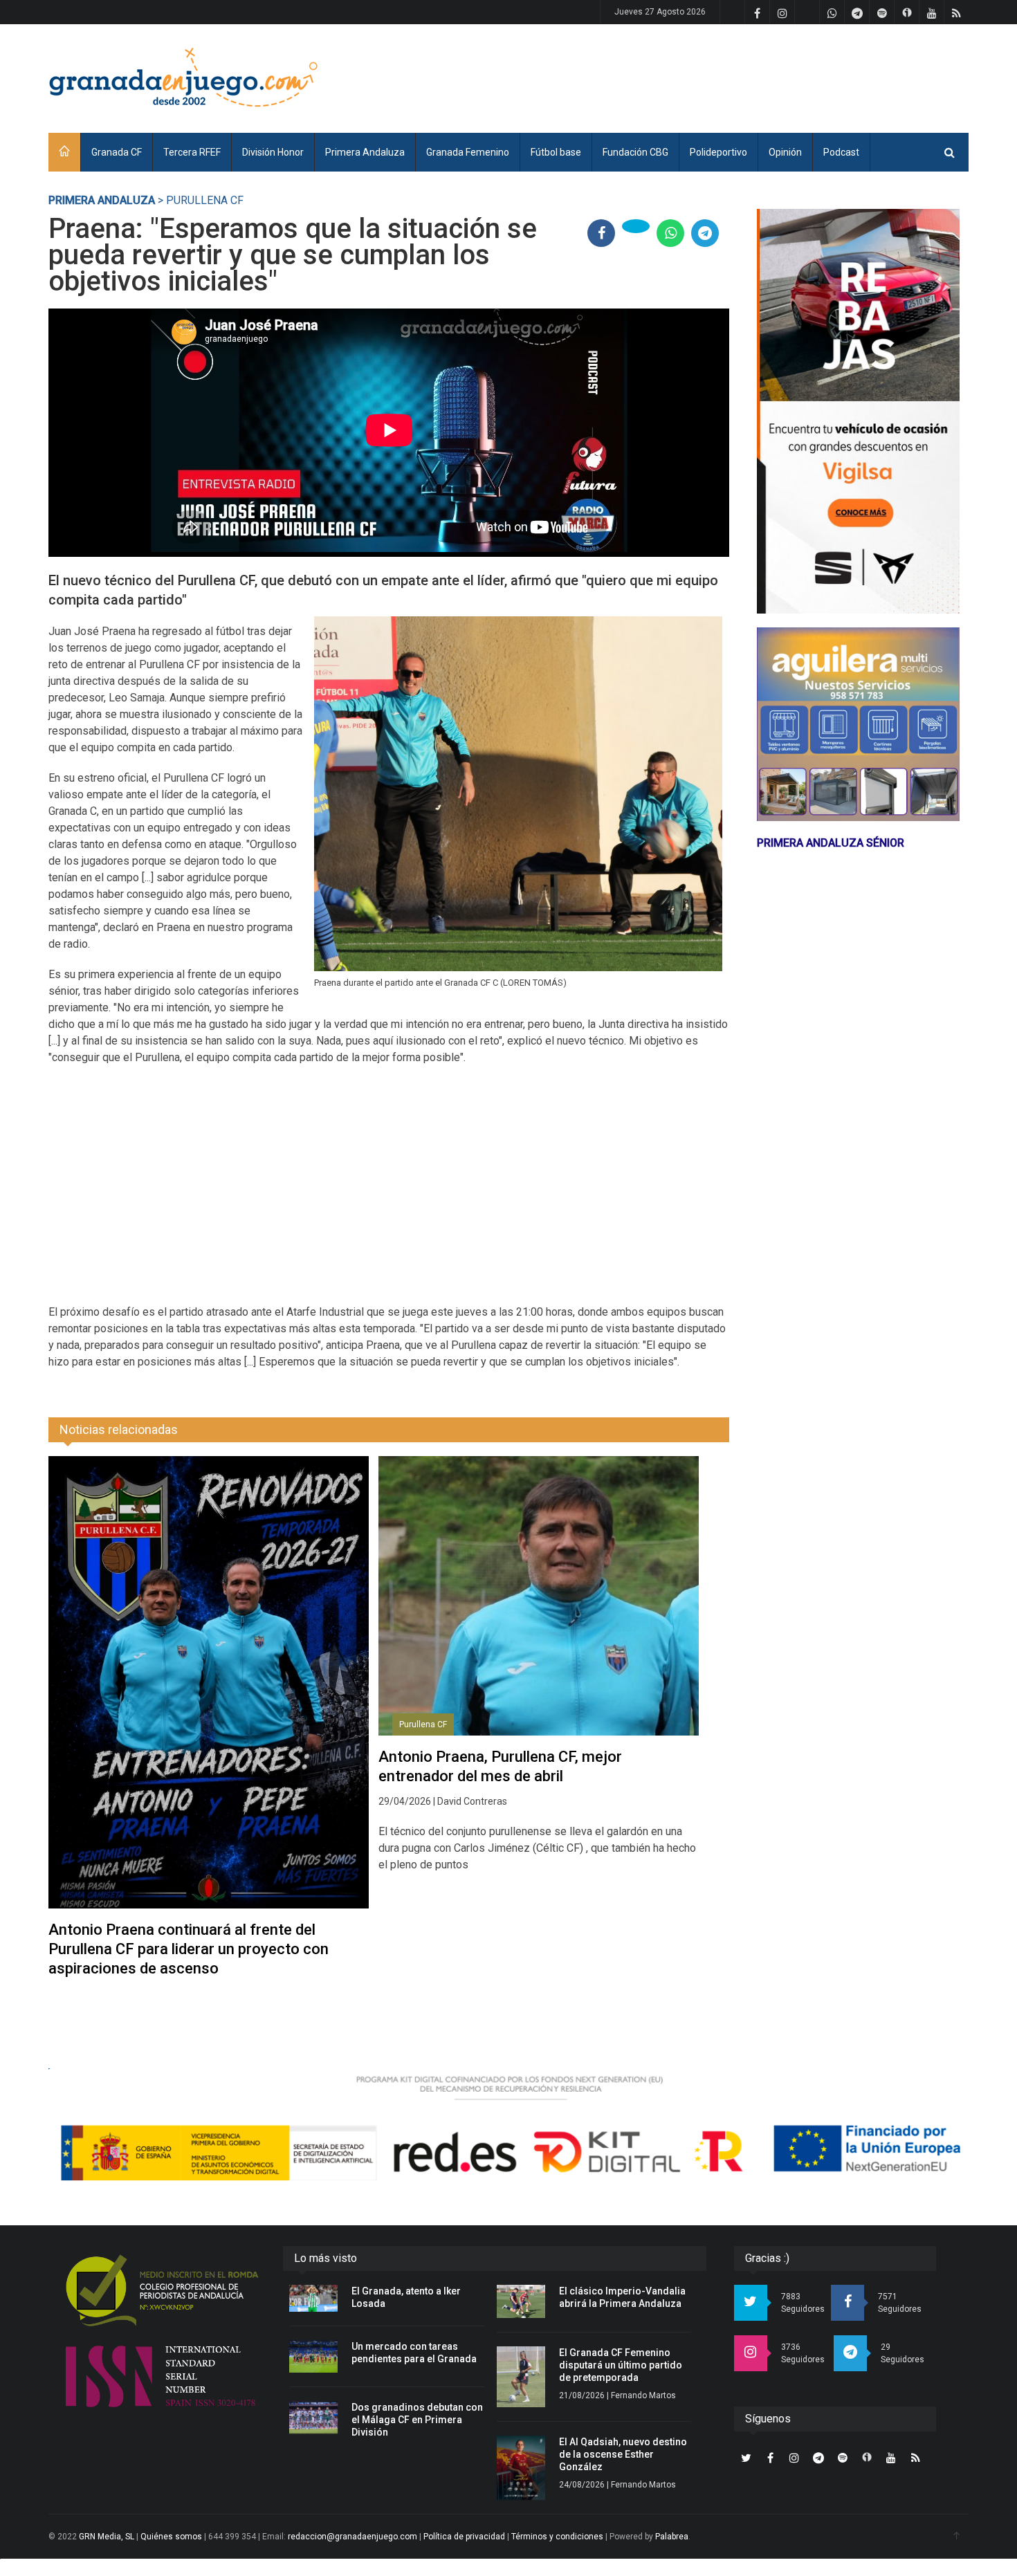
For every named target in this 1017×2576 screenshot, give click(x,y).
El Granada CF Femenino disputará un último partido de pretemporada (621, 2365)
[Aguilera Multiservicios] (858, 724)
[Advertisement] (717, 76)
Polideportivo (718, 152)
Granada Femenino (468, 152)
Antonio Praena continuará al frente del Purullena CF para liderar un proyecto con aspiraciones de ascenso (189, 1949)
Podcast (841, 152)
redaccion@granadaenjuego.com (352, 2537)
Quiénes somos (171, 2537)
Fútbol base (556, 152)
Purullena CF (423, 1724)
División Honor (273, 152)
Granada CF (117, 152)
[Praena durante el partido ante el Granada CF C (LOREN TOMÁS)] (519, 794)
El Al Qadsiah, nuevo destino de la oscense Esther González (623, 2454)
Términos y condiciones (557, 2537)
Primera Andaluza (365, 152)
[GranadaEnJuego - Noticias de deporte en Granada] (183, 76)
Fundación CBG (635, 152)
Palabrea (672, 2537)
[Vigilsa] (858, 411)
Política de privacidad (464, 2537)
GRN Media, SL (107, 2537)
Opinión (785, 152)
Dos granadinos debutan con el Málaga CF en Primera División (417, 2420)
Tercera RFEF (192, 152)
